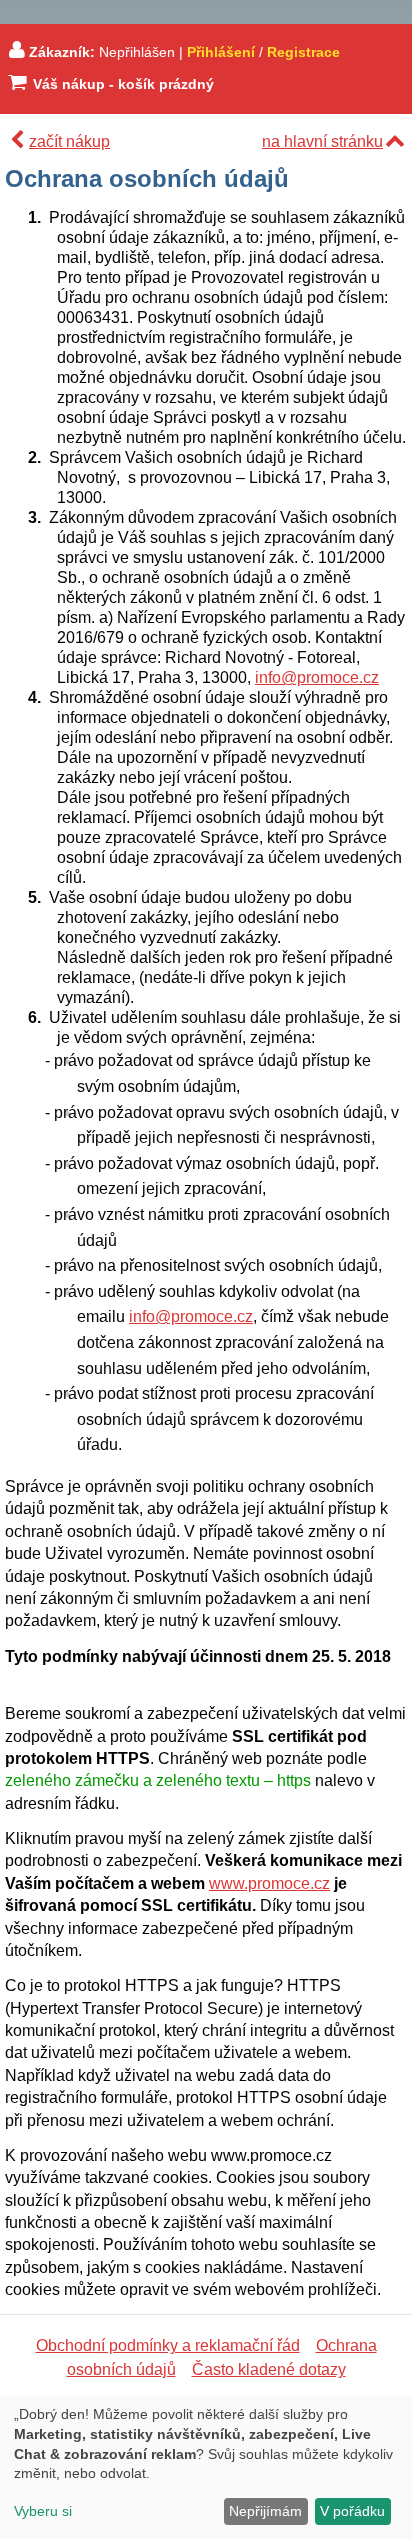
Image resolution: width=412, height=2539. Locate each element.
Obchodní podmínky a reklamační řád (168, 2345)
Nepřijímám (265, 2511)
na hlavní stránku (322, 141)
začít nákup (69, 141)
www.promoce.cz (269, 1883)
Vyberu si (43, 2511)
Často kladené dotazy (269, 2369)
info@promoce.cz (317, 677)
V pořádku (352, 2511)
